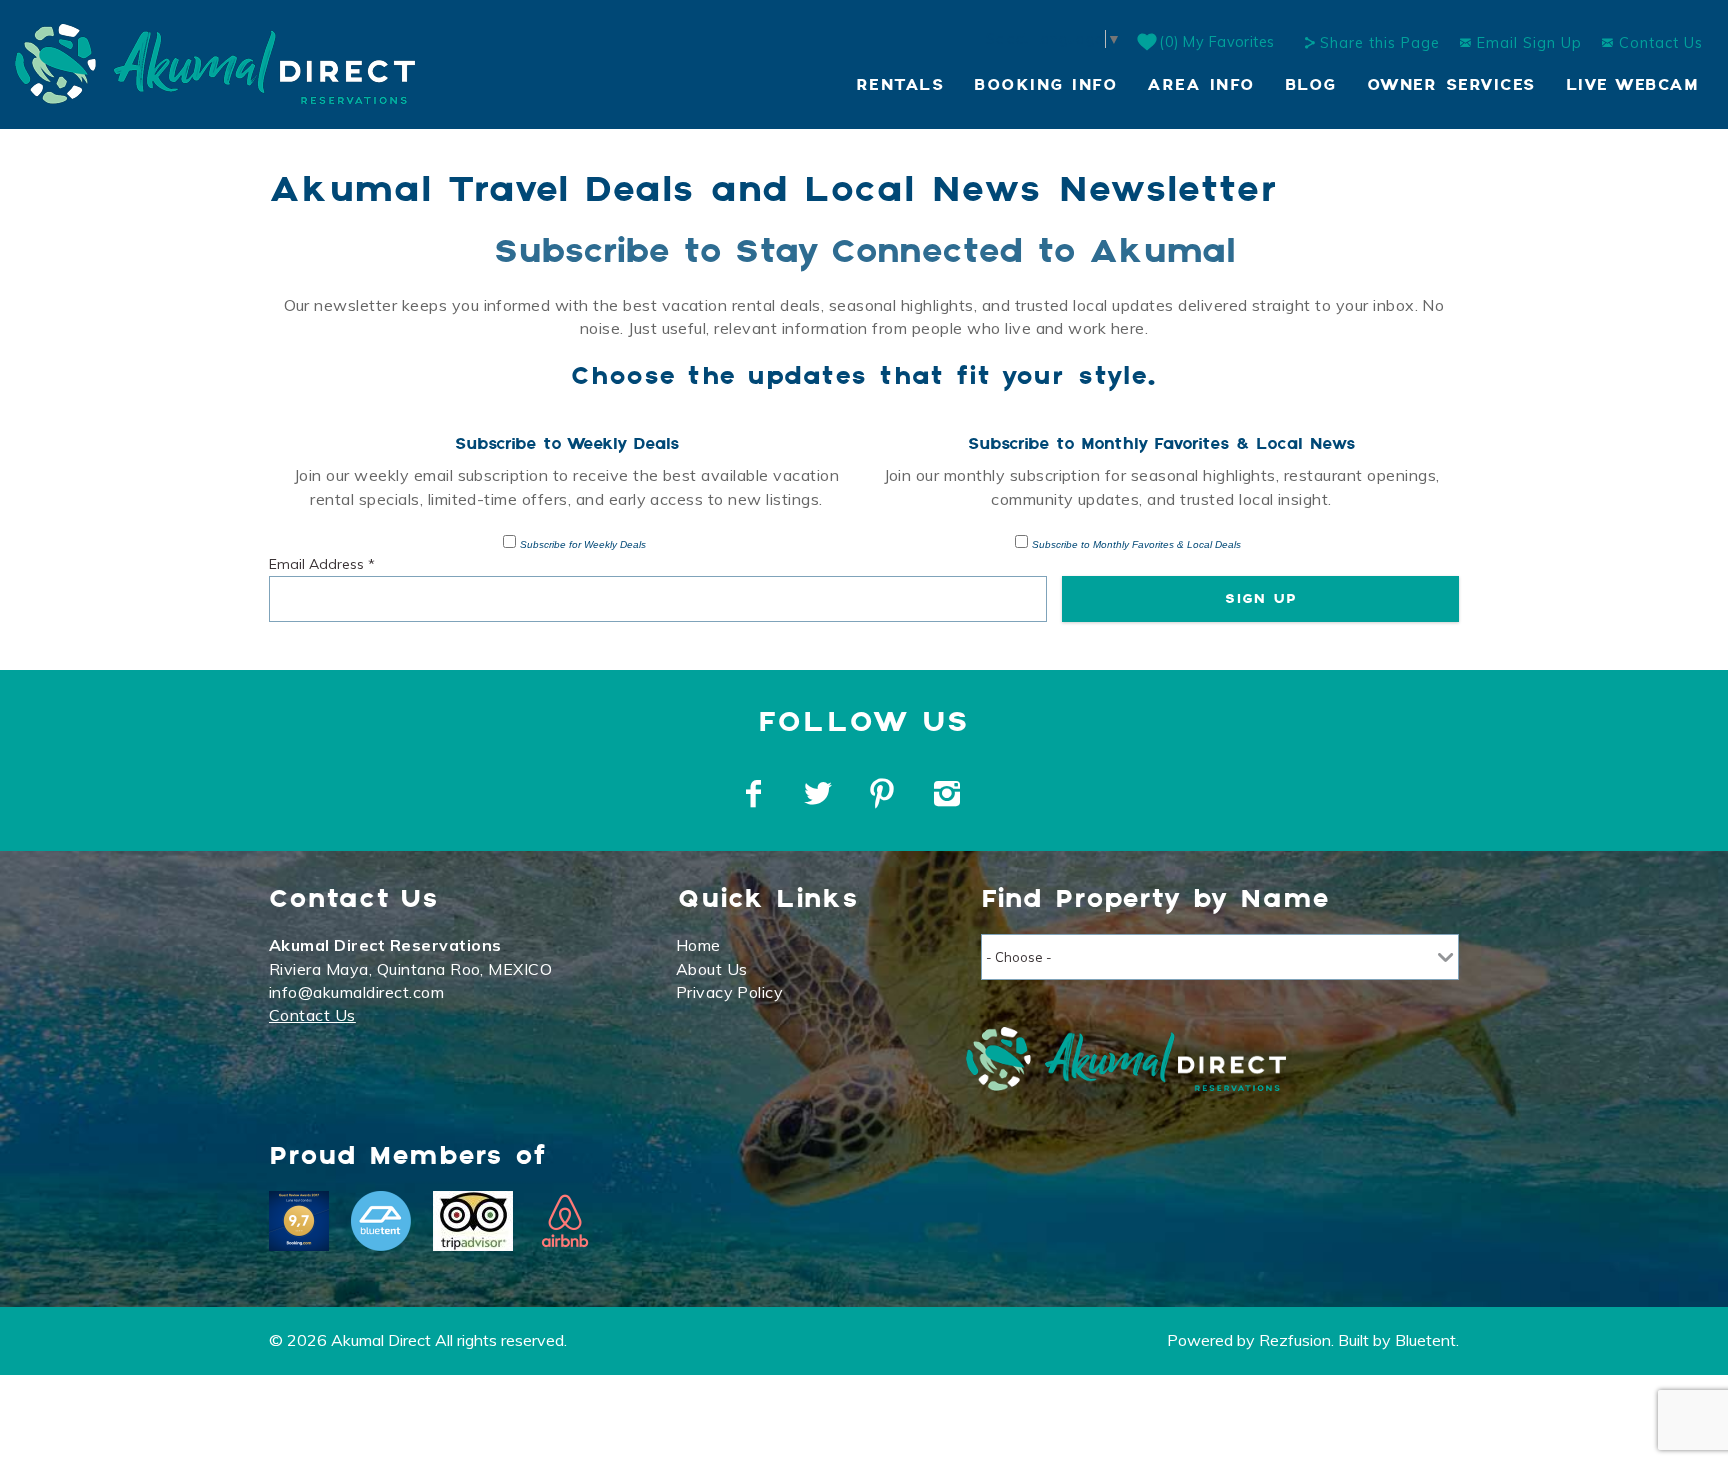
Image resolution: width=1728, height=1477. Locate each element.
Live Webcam (1632, 85)
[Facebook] (756, 794)
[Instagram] (949, 794)
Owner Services (1451, 85)
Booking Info (1045, 85)
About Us (712, 969)
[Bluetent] (381, 1221)
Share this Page (1380, 43)
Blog (1311, 85)
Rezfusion (1295, 1340)
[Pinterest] (884, 794)
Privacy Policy (730, 992)
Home (698, 945)
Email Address (322, 564)
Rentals (900, 85)
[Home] (215, 62)
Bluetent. (1427, 1340)
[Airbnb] (565, 1221)
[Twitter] (820, 794)
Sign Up (1260, 599)
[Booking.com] (299, 1221)
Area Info (1201, 85)
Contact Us (1658, 43)
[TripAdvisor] (473, 1221)
